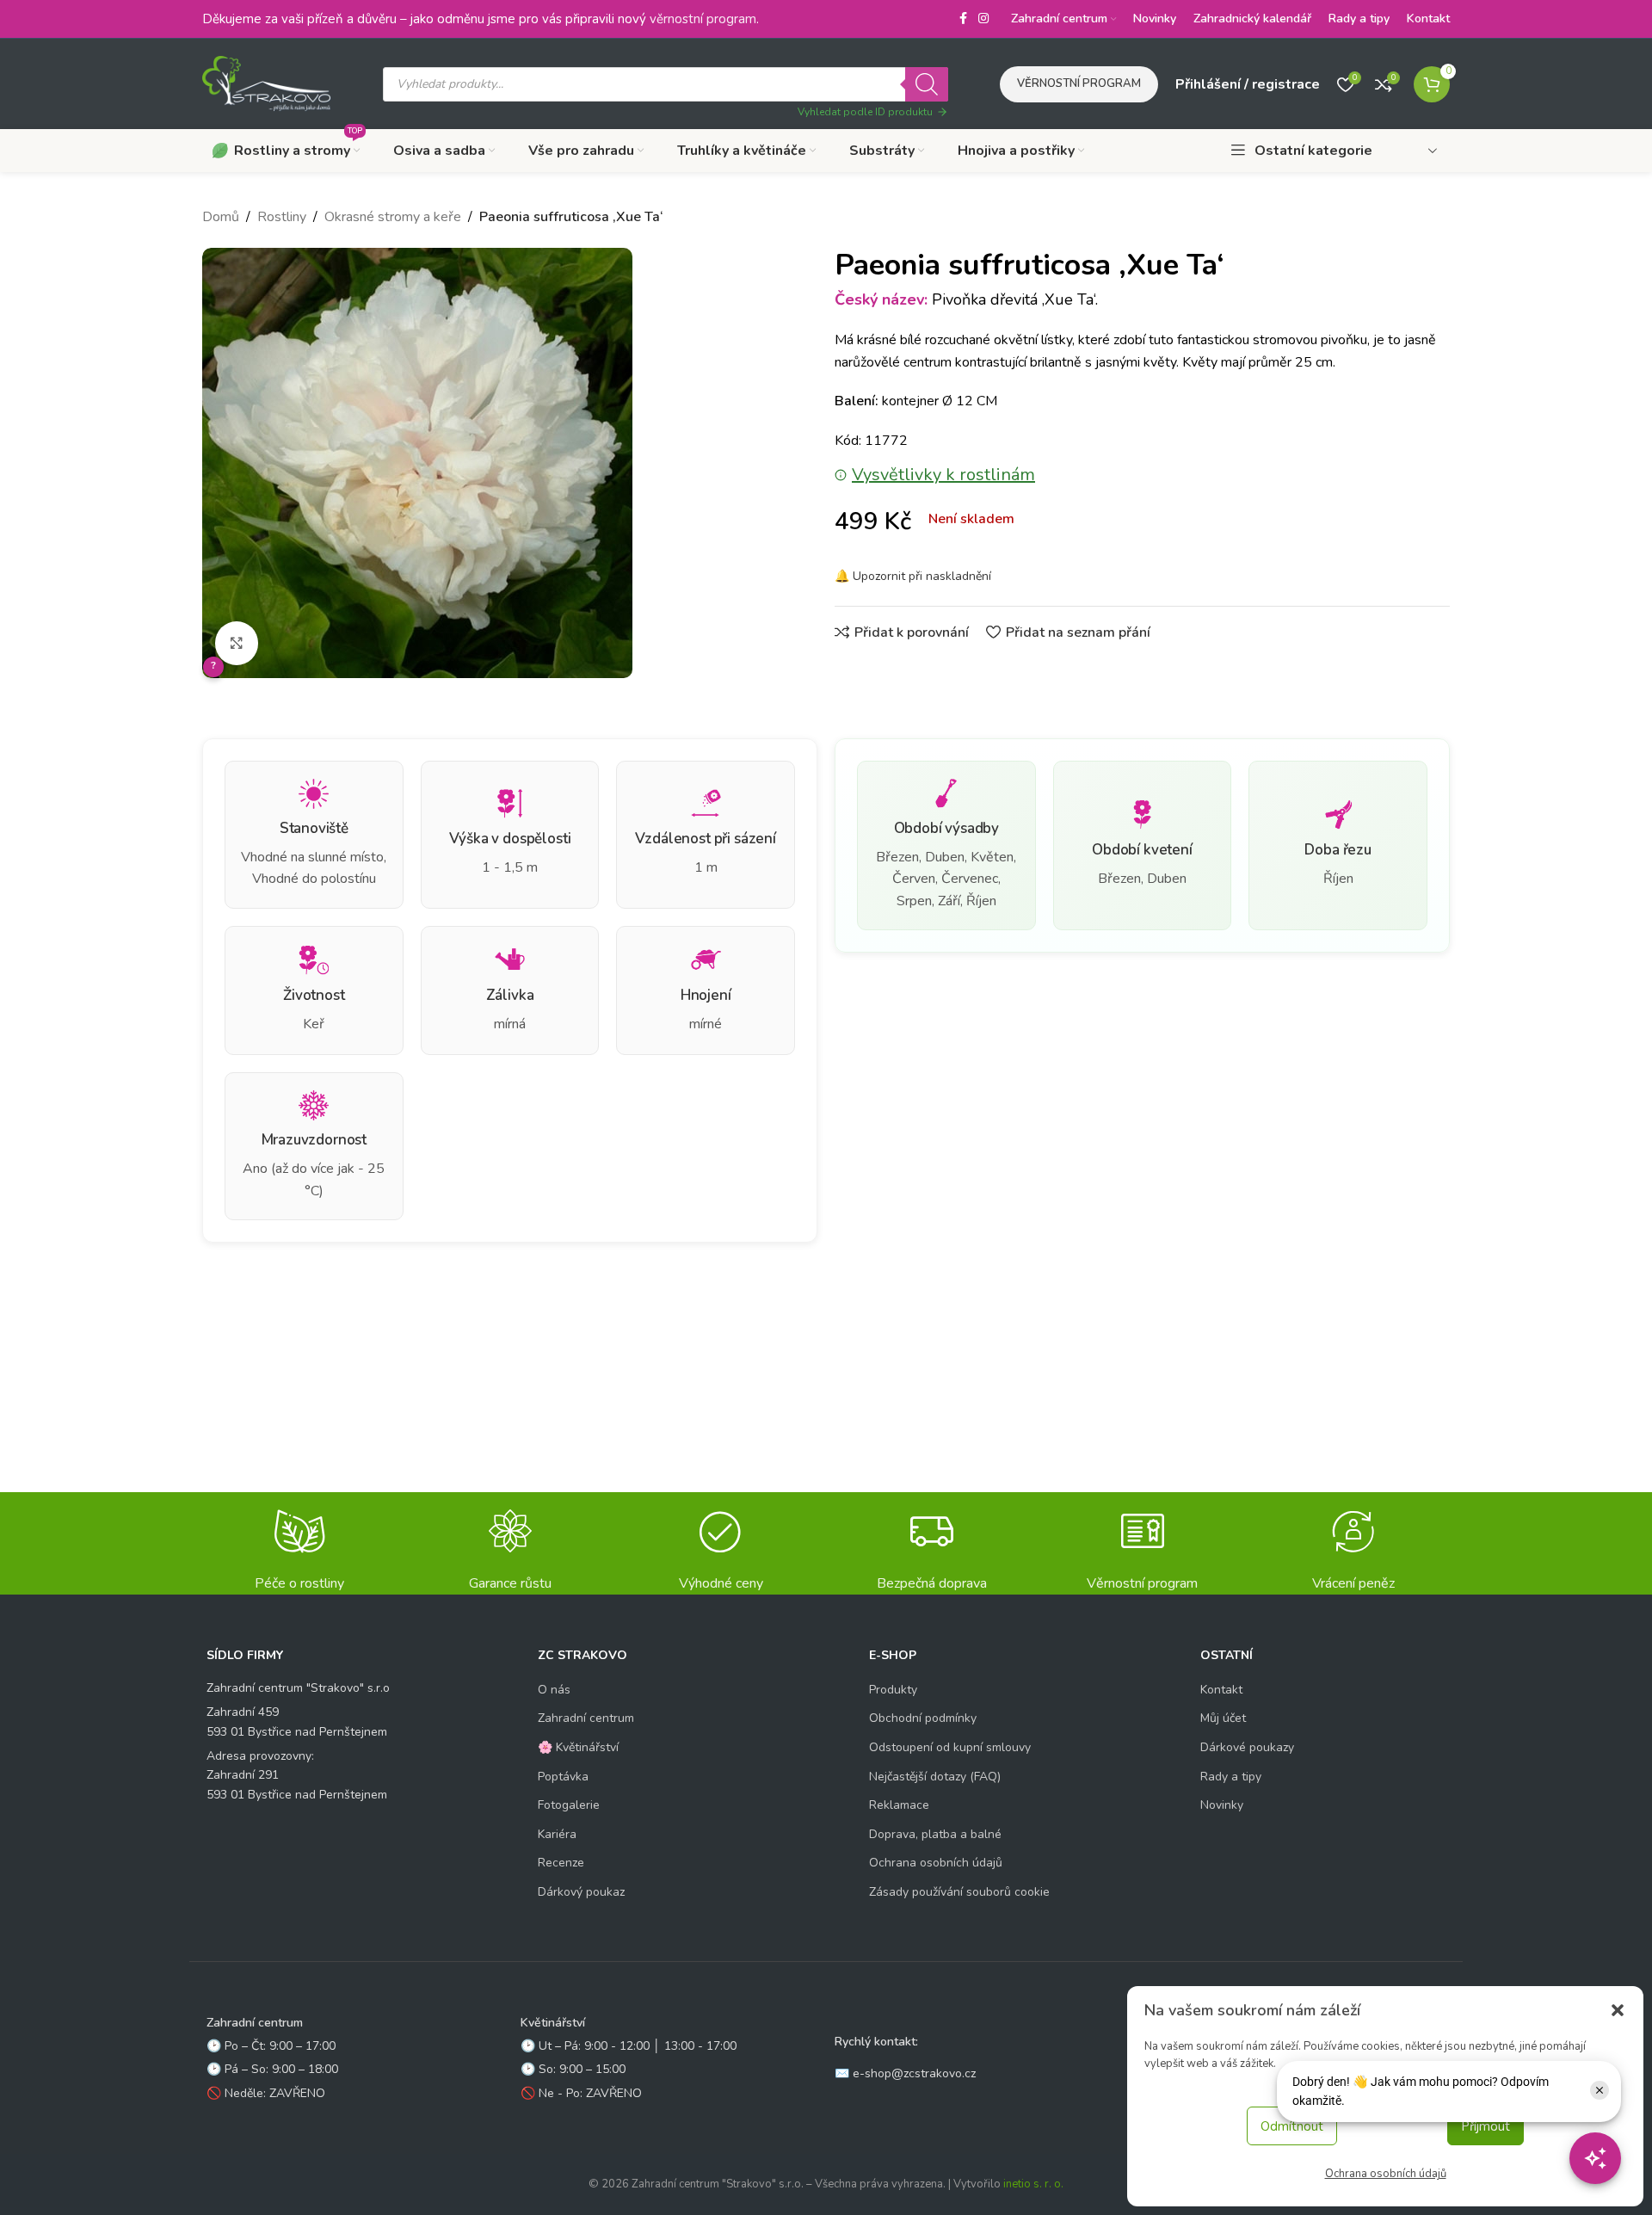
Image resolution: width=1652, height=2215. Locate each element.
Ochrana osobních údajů (1386, 2174)
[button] (1618, 2010)
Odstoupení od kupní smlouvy (950, 1747)
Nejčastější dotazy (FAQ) (935, 1777)
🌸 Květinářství (578, 1747)
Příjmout (1486, 2126)
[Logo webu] (267, 83)
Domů (221, 217)
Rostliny (282, 217)
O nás (554, 1690)
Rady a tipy (1231, 1777)
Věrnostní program (1079, 83)
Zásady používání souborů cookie (959, 1892)
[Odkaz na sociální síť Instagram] (983, 19)
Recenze (561, 1863)
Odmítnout (1292, 2126)
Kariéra (557, 1834)
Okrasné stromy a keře (393, 217)
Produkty (893, 1690)
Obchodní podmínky (923, 1718)
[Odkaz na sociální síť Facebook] (963, 19)
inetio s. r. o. (1033, 2184)
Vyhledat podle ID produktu (865, 112)
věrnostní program (703, 19)
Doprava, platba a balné (935, 1834)
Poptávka (563, 1777)
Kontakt (1221, 1690)
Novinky (1222, 1805)
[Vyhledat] (927, 84)
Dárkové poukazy (1247, 1747)
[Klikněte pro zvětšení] (237, 643)
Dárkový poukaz (581, 1892)
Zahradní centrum (586, 1718)
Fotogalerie (569, 1805)
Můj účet (1223, 1718)
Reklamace (899, 1805)
